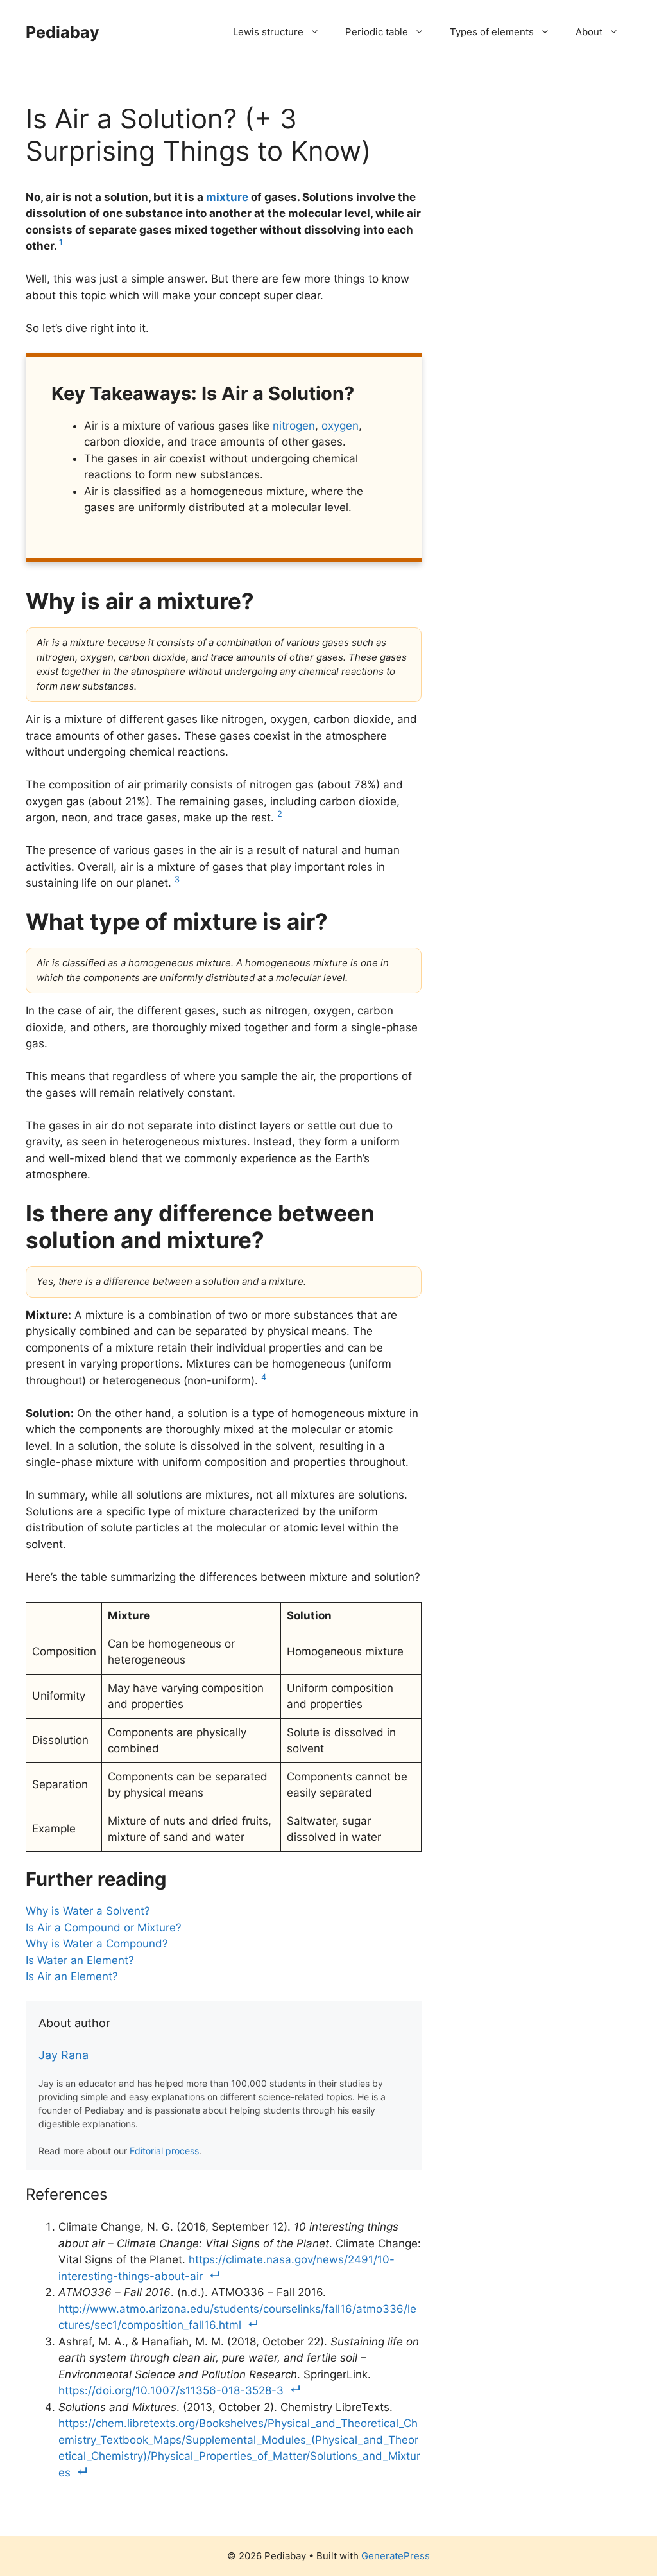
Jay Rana (64, 2055)
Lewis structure (268, 32)
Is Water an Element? (80, 1960)
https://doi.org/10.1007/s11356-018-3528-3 (171, 2390)
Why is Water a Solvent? (88, 1911)
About (589, 32)
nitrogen (294, 426)
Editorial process (164, 2151)
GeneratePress (396, 2556)
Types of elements (492, 32)
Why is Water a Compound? (97, 1944)
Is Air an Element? (72, 1976)
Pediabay (63, 32)
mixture (227, 197)
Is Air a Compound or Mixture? (104, 1928)
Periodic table (377, 32)
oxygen (340, 426)
